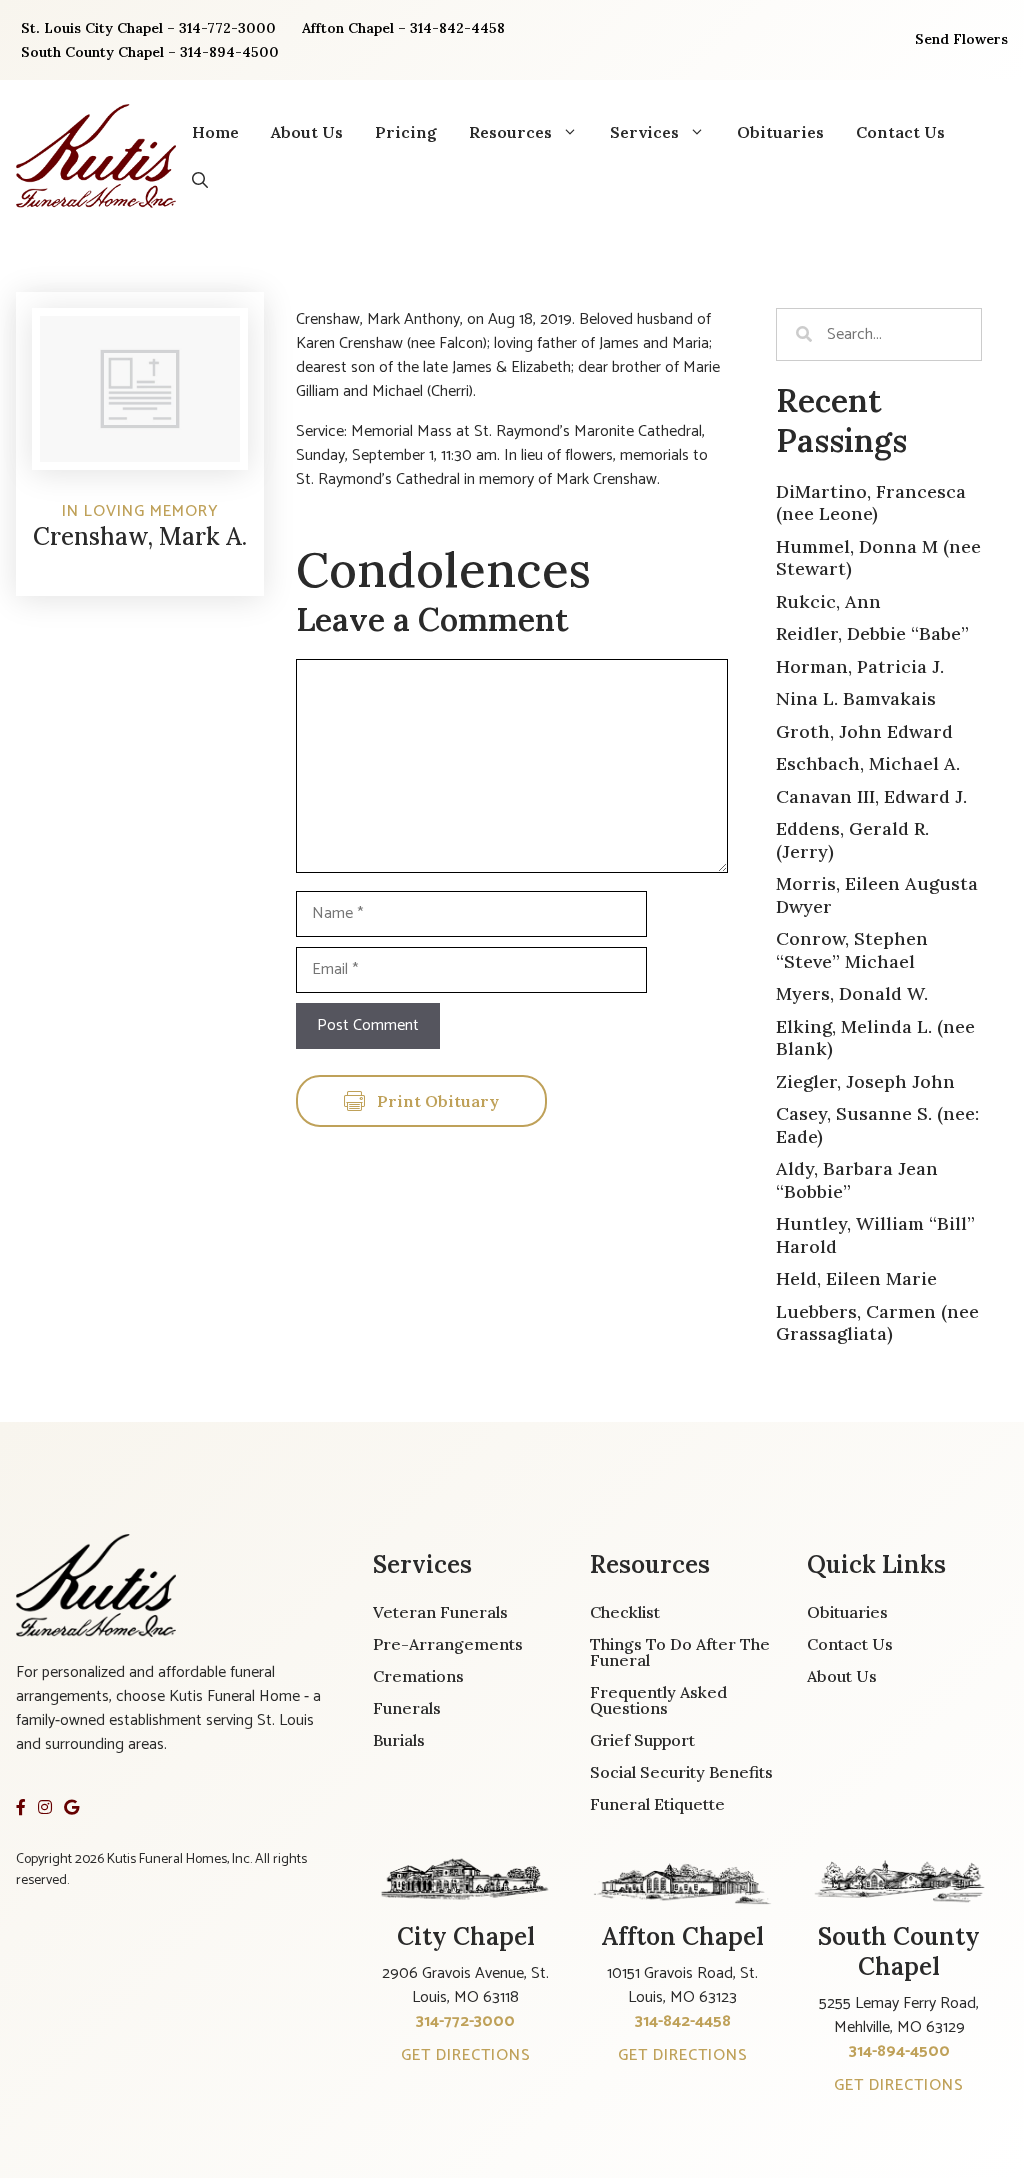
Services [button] (644, 132)
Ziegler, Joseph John (865, 1081)
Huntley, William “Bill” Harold (875, 1235)
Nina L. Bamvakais (856, 698)
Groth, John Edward (864, 731)
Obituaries (780, 132)
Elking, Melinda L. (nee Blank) (875, 1038)
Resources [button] (510, 132)
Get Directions (466, 2055)
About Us (307, 132)
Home (215, 132)
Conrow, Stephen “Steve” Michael (852, 950)
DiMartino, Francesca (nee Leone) (871, 503)
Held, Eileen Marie (856, 1278)
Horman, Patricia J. (860, 666)
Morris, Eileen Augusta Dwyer (877, 895)
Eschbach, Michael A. (868, 763)
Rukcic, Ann (828, 601)
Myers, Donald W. (852, 993)
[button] (200, 180)
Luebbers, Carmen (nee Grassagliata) (877, 1323)
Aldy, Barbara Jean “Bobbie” (857, 1180)
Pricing (406, 132)
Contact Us (900, 132)
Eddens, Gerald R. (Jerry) (852, 840)
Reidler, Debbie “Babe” (872, 633)
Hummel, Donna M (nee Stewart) (878, 558)
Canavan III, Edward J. (871, 796)
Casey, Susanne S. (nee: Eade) (877, 1125)
